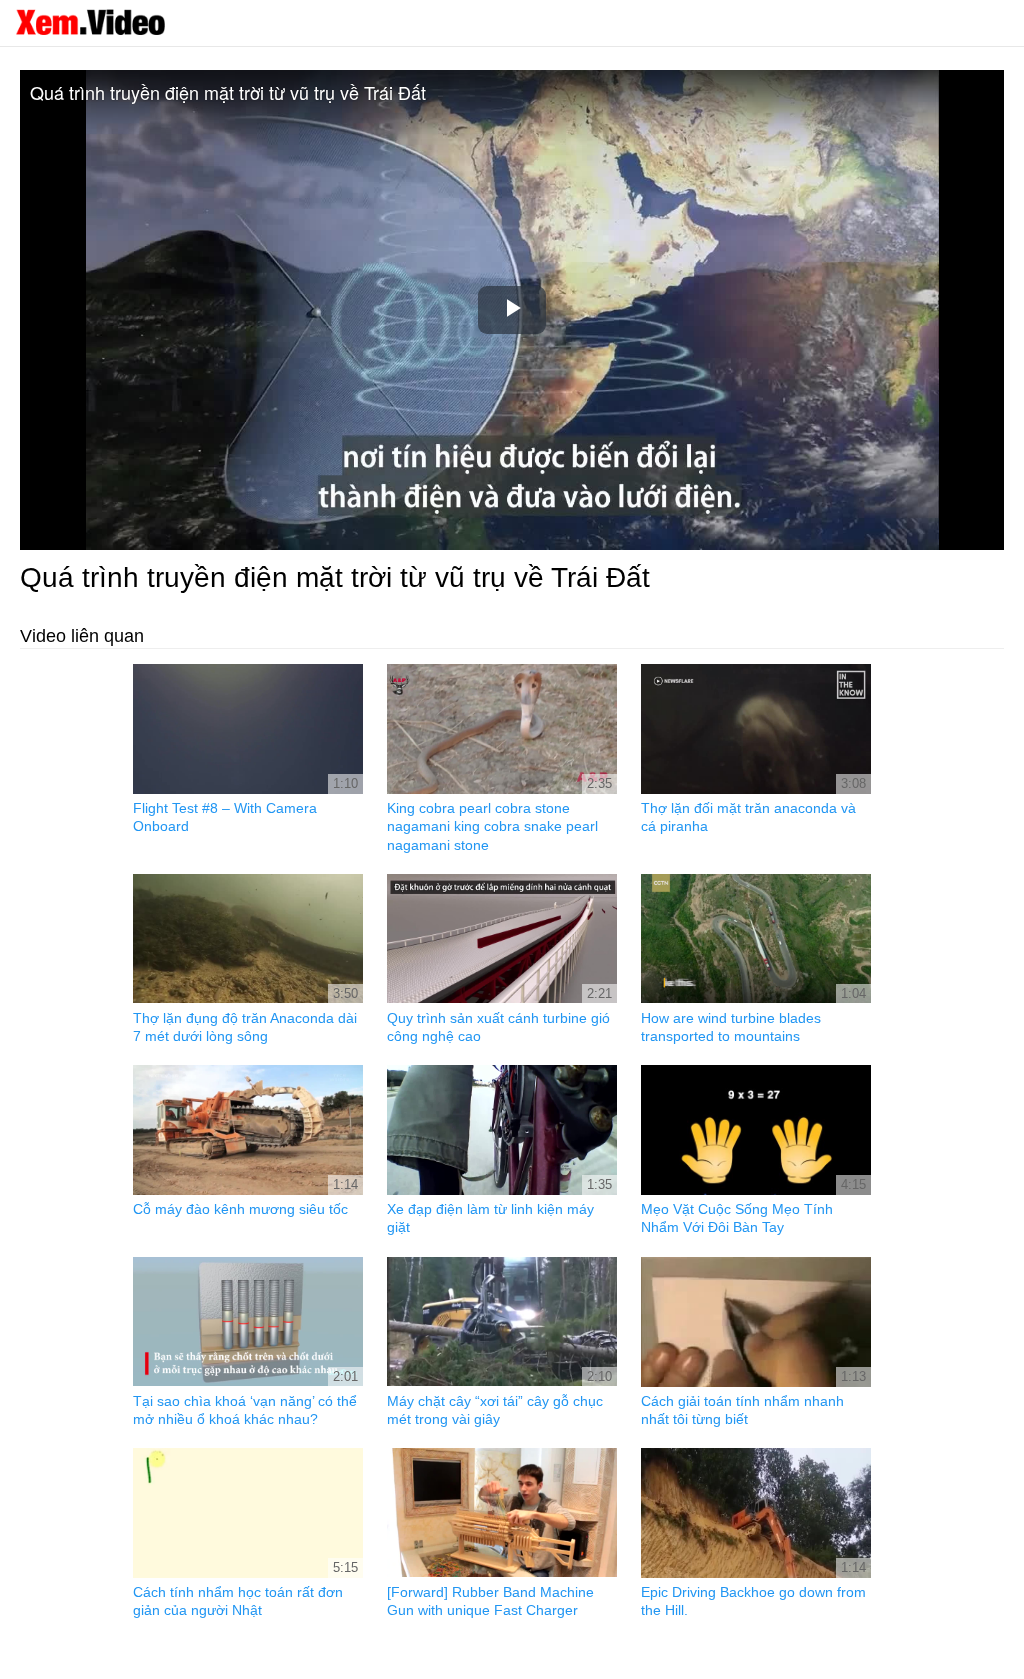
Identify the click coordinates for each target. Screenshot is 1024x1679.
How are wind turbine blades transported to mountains (731, 1027)
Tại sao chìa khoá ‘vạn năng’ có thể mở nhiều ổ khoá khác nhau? (245, 1410)
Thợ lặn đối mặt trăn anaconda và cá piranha (748, 817)
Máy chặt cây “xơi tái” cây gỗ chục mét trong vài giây (495, 1410)
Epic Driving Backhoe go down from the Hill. (753, 1601)
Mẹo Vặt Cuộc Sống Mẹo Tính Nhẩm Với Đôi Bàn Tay (737, 1218)
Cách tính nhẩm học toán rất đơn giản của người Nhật (238, 1601)
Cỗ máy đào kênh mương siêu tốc (240, 1209)
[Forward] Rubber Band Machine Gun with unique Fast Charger (490, 1601)
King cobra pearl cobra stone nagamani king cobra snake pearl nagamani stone (492, 826)
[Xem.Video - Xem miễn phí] (90, 22)
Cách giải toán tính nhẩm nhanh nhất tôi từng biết (742, 1410)
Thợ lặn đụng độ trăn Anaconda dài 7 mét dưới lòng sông (245, 1027)
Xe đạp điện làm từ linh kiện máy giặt (490, 1218)
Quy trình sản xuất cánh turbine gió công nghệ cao (498, 1027)
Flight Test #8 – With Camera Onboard (225, 817)
